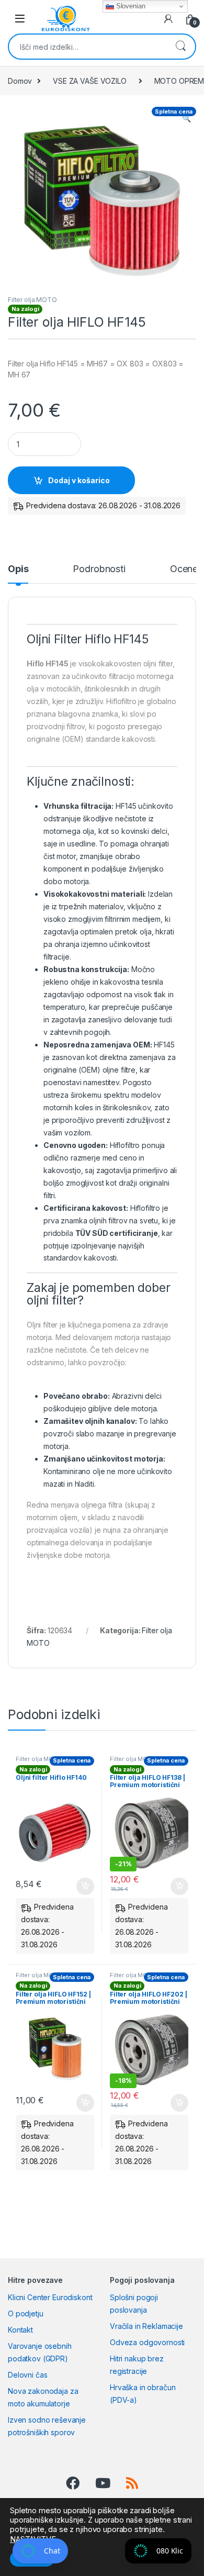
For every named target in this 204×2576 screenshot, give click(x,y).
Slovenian (130, 6)
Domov (20, 81)
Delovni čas (27, 2375)
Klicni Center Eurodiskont (50, 2297)
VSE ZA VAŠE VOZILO (89, 81)
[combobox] (87, 47)
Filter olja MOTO (32, 300)
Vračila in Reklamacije (146, 2326)
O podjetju (26, 2313)
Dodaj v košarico (79, 480)
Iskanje (180, 47)
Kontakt (20, 2330)
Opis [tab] (18, 569)
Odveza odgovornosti (147, 2342)
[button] (186, 118)
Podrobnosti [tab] (99, 569)
